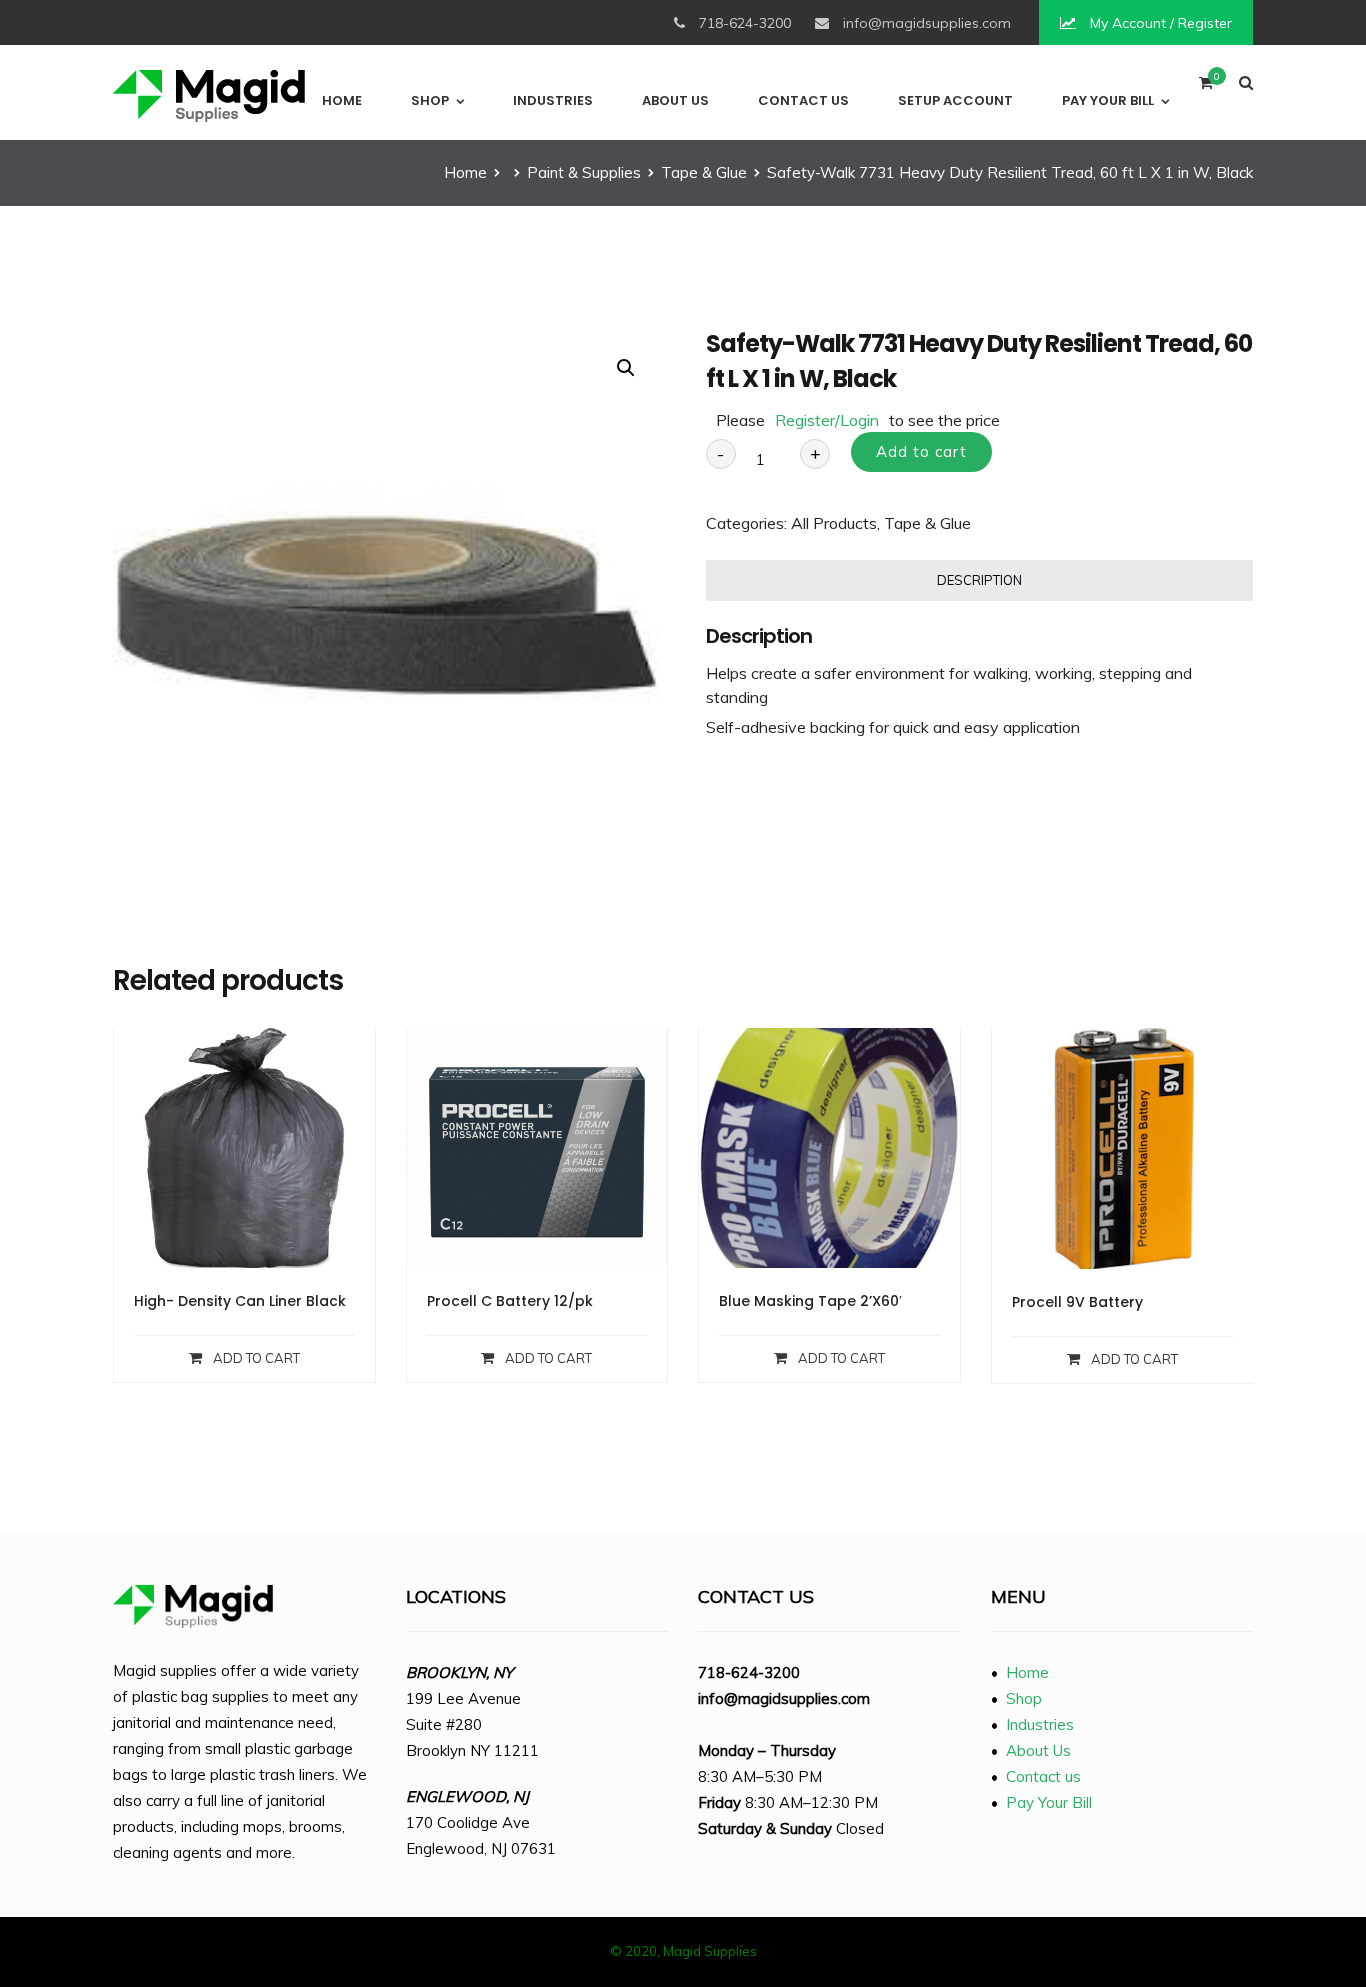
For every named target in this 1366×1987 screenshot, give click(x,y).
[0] (1206, 87)
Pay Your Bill (1108, 100)
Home (342, 100)
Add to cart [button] (256, 1358)
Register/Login (827, 420)
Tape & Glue (704, 172)
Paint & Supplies (584, 172)
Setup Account (955, 100)
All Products (834, 523)
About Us (675, 100)
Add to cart (921, 451)
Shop (430, 100)
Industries (553, 100)
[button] (626, 368)
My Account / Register (1159, 23)
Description (979, 580)
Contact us (803, 100)
